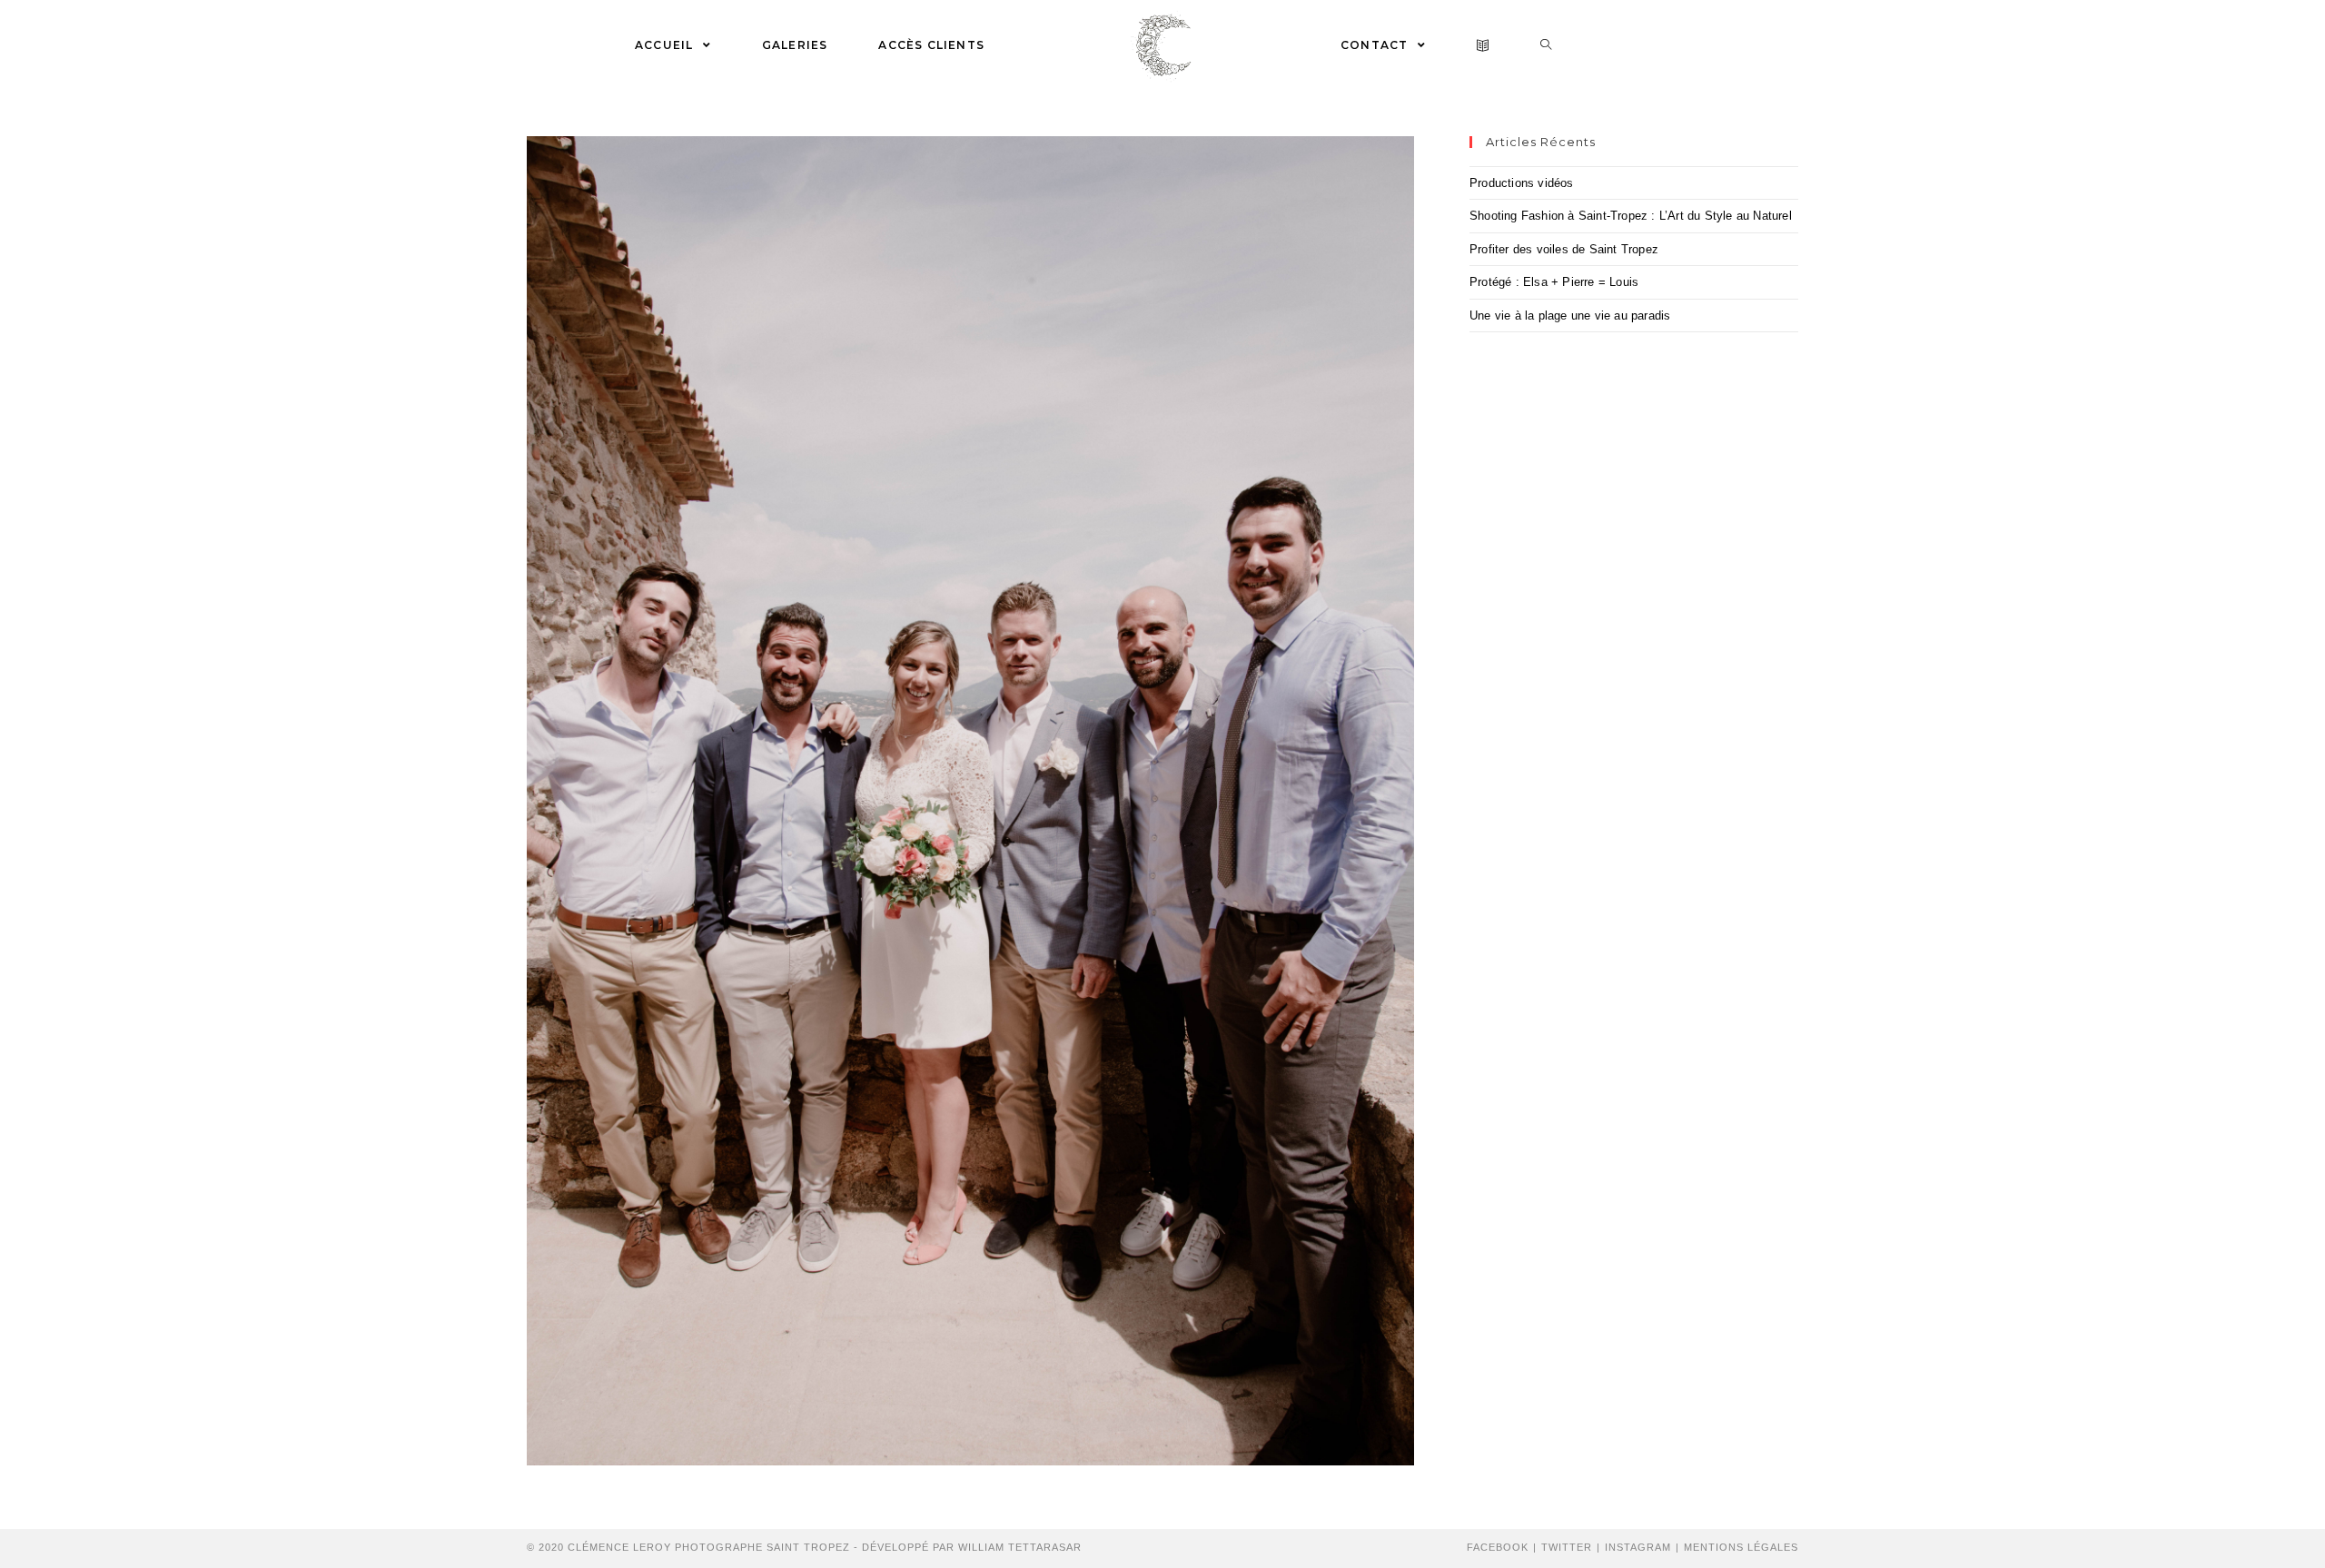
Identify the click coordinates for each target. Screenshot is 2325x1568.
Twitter (1567, 1547)
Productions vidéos (1522, 183)
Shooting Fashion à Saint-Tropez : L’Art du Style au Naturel (1631, 216)
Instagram (1638, 1547)
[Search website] (1546, 45)
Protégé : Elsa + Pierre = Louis (1554, 282)
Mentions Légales (1741, 1547)
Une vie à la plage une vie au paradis (1570, 316)
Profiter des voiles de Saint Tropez (1564, 249)
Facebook (1498, 1547)
